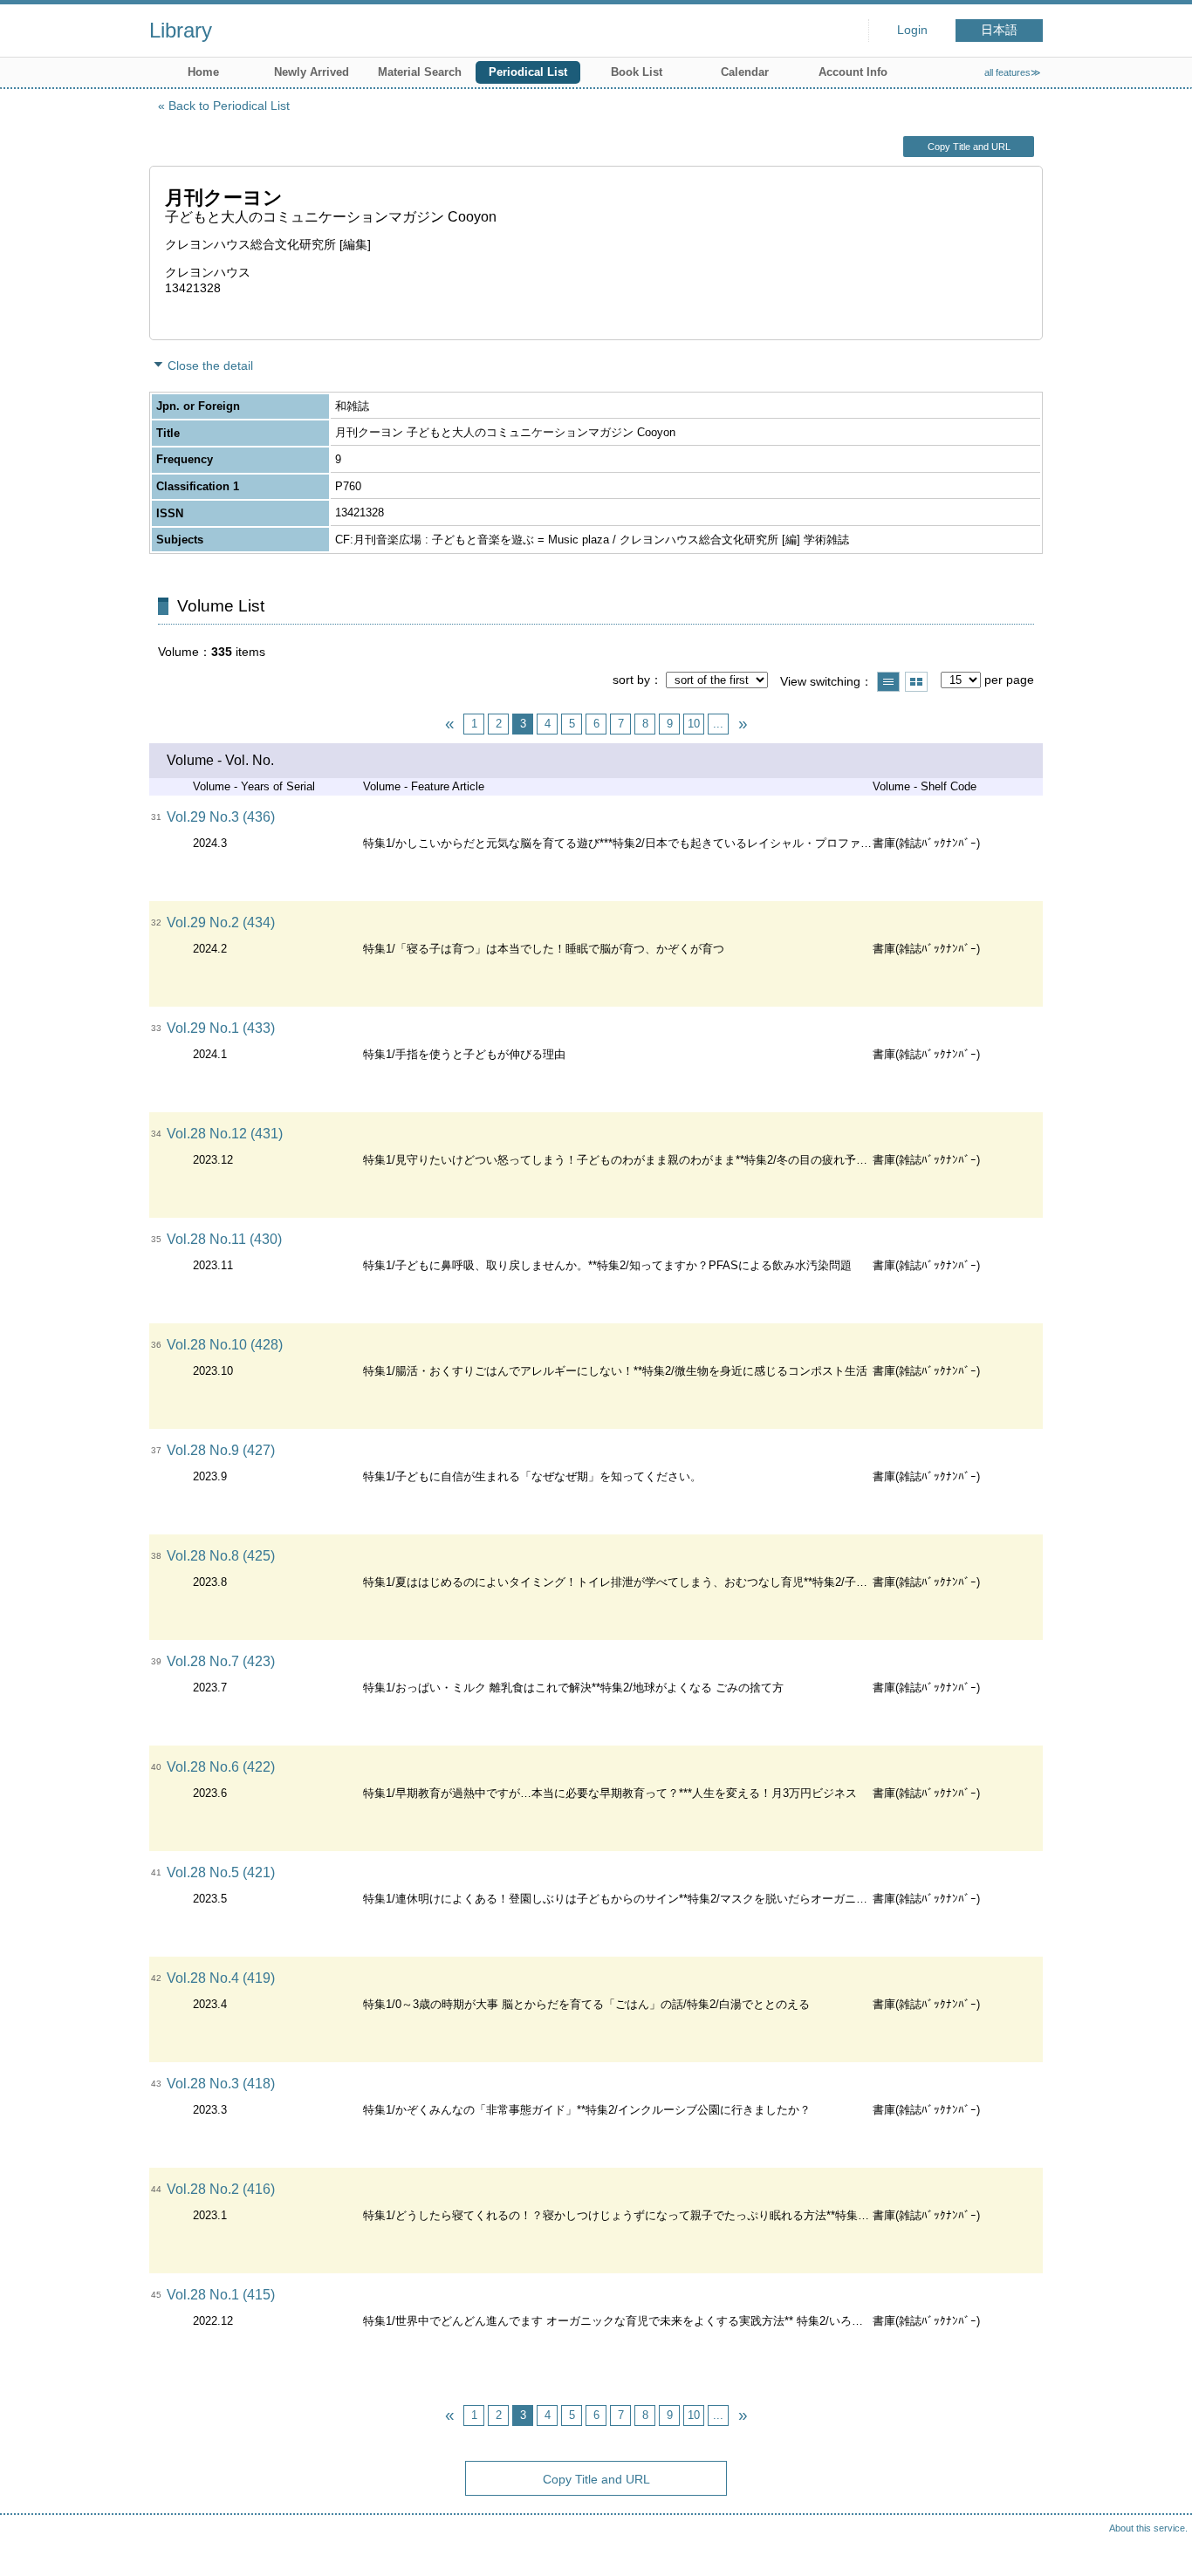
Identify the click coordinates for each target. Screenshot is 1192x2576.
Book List (637, 72)
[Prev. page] (449, 724)
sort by (631, 680)
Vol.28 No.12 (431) (225, 1134)
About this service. (1148, 2528)
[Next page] (743, 724)
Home (203, 72)
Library (181, 30)
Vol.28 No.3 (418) (221, 2084)
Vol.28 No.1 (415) (221, 2295)
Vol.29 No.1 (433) (221, 1028)
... (718, 724)
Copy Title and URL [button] (969, 147)
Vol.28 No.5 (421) (221, 1872)
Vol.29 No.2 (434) (221, 922)
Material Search (420, 72)
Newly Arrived (312, 72)
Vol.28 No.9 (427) (221, 1450)
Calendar (745, 72)
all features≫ (1013, 72)
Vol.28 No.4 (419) (221, 1978)
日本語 (999, 30)
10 (694, 724)
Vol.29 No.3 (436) (221, 817)
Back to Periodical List (229, 106)
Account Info (853, 72)
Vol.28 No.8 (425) (221, 1556)
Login (912, 30)
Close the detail (210, 366)
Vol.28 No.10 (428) (225, 1345)
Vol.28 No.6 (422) (221, 1767)
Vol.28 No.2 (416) (221, 2189)
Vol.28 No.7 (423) (221, 1661)
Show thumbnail (916, 682)
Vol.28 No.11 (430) (224, 1239)
